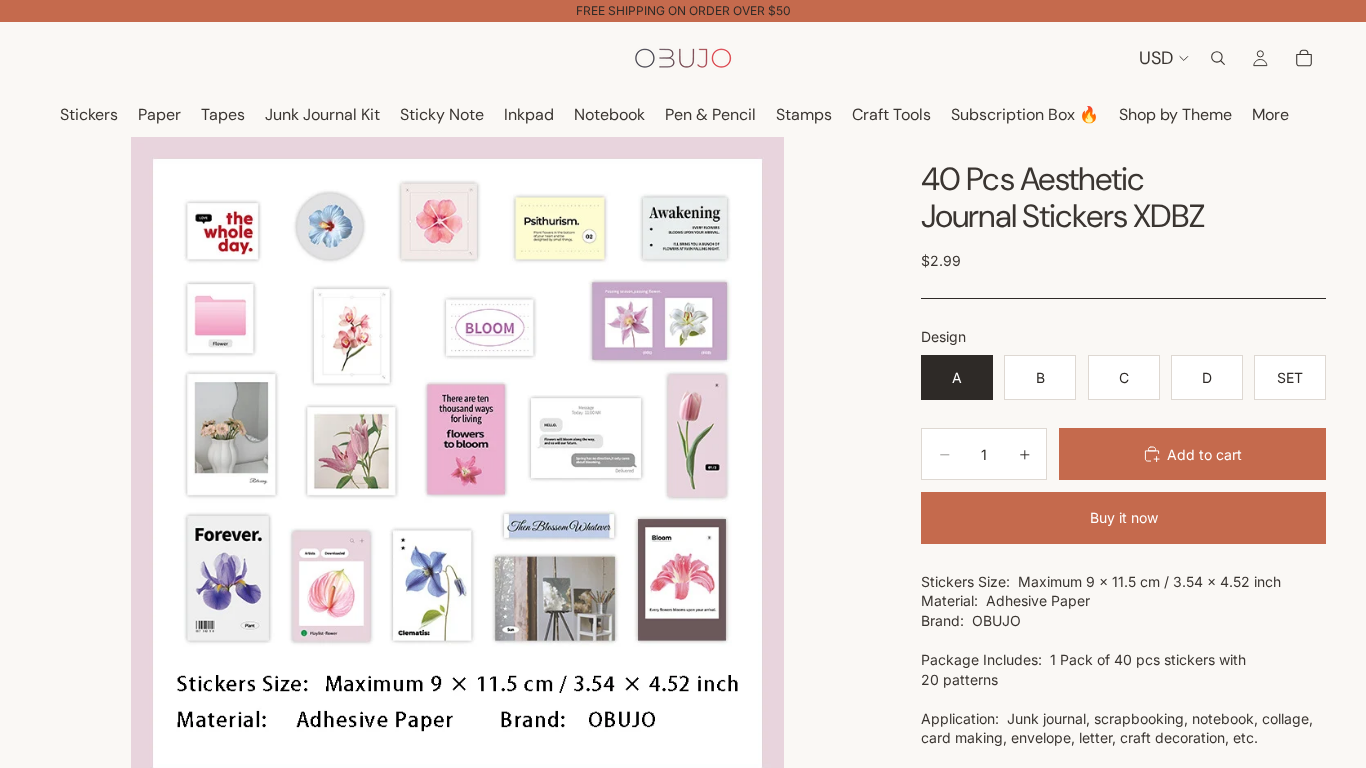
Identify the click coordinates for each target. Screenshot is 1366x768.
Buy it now (1124, 517)
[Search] (1218, 58)
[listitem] (1270, 115)
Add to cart (1204, 454)
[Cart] (1304, 58)
